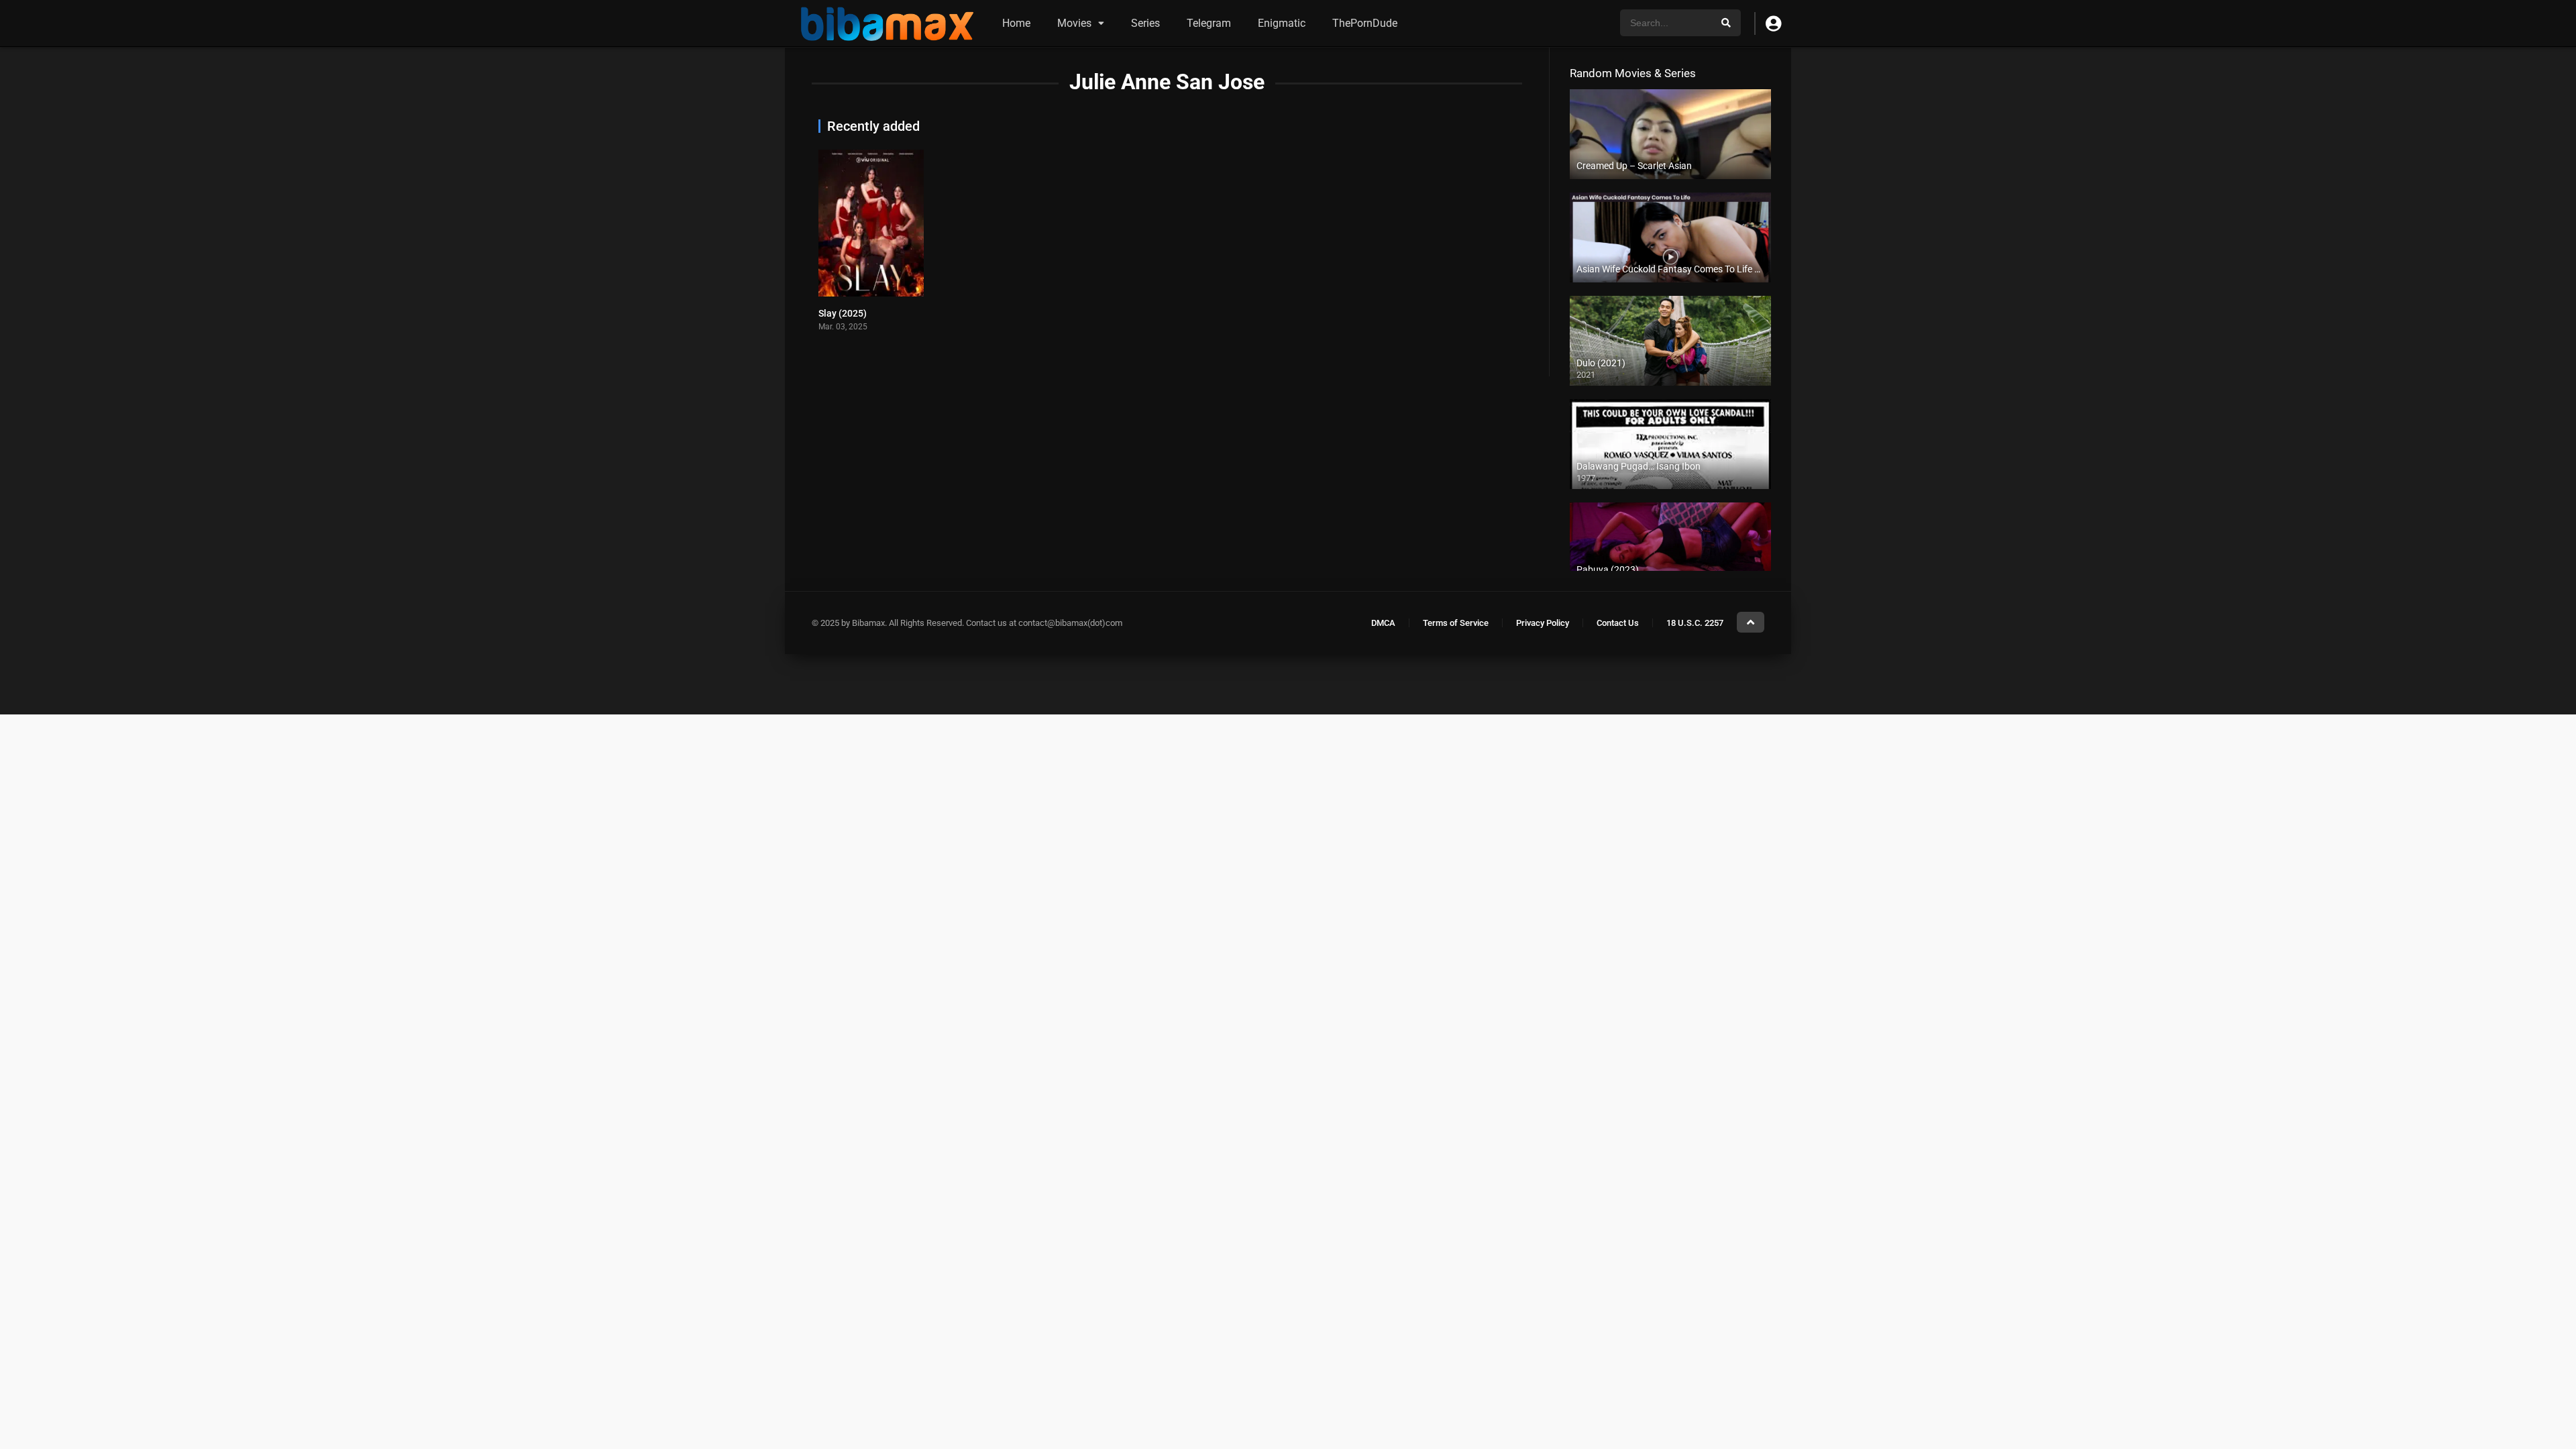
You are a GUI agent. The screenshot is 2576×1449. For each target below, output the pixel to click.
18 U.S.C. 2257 (1695, 623)
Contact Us (1618, 623)
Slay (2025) (843, 313)
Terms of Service (1456, 623)
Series (1145, 23)
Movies (1074, 23)
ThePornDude (1365, 23)
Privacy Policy (1543, 623)
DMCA (1383, 623)
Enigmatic (1282, 23)
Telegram (1209, 23)
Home (1016, 23)
